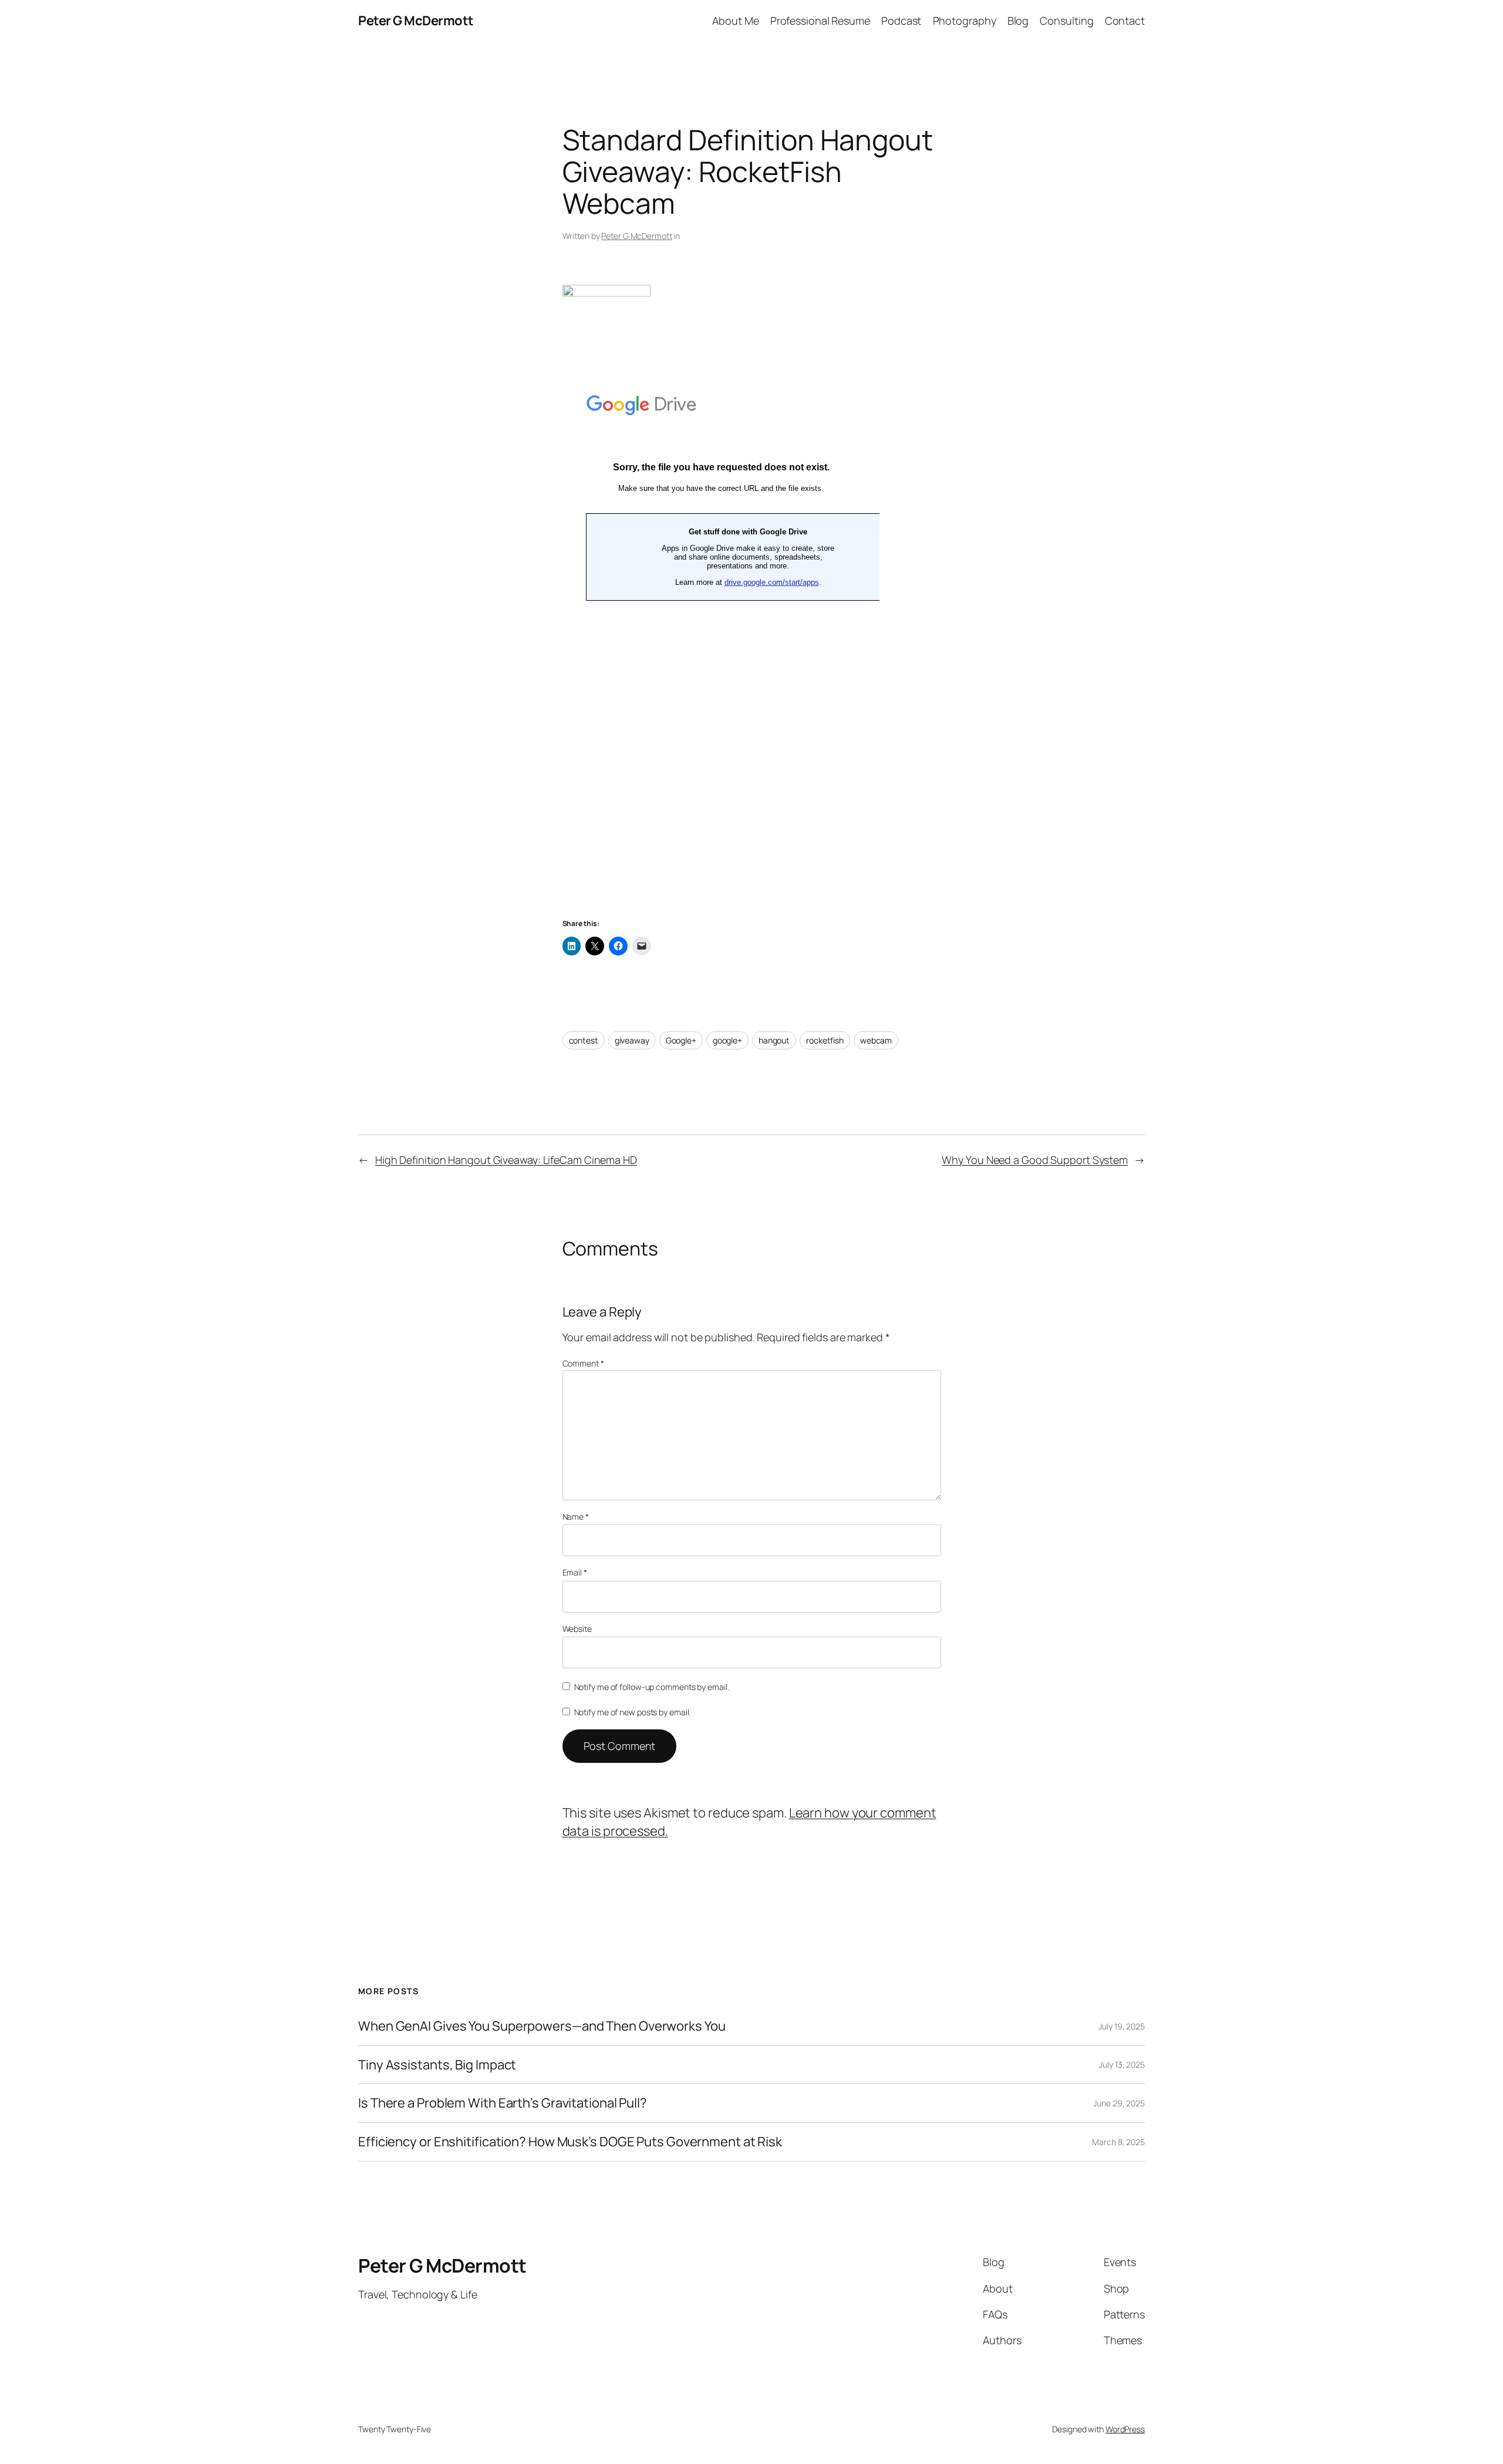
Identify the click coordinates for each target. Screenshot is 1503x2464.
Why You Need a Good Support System (1035, 1160)
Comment (583, 1363)
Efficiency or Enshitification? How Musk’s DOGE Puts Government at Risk (570, 2142)
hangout (774, 1040)
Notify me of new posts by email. (633, 1712)
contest (584, 1040)
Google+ (681, 1040)
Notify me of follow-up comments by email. (652, 1687)
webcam (876, 1040)
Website (577, 1629)
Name (576, 1517)
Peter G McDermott (416, 21)
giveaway (632, 1040)
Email (575, 1572)
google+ (727, 1040)
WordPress (1125, 2429)
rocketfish (825, 1040)
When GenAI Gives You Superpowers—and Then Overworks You (542, 2026)
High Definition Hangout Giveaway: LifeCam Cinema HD (506, 1160)
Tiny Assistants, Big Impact (437, 2065)
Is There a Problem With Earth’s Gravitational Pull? (503, 2103)
